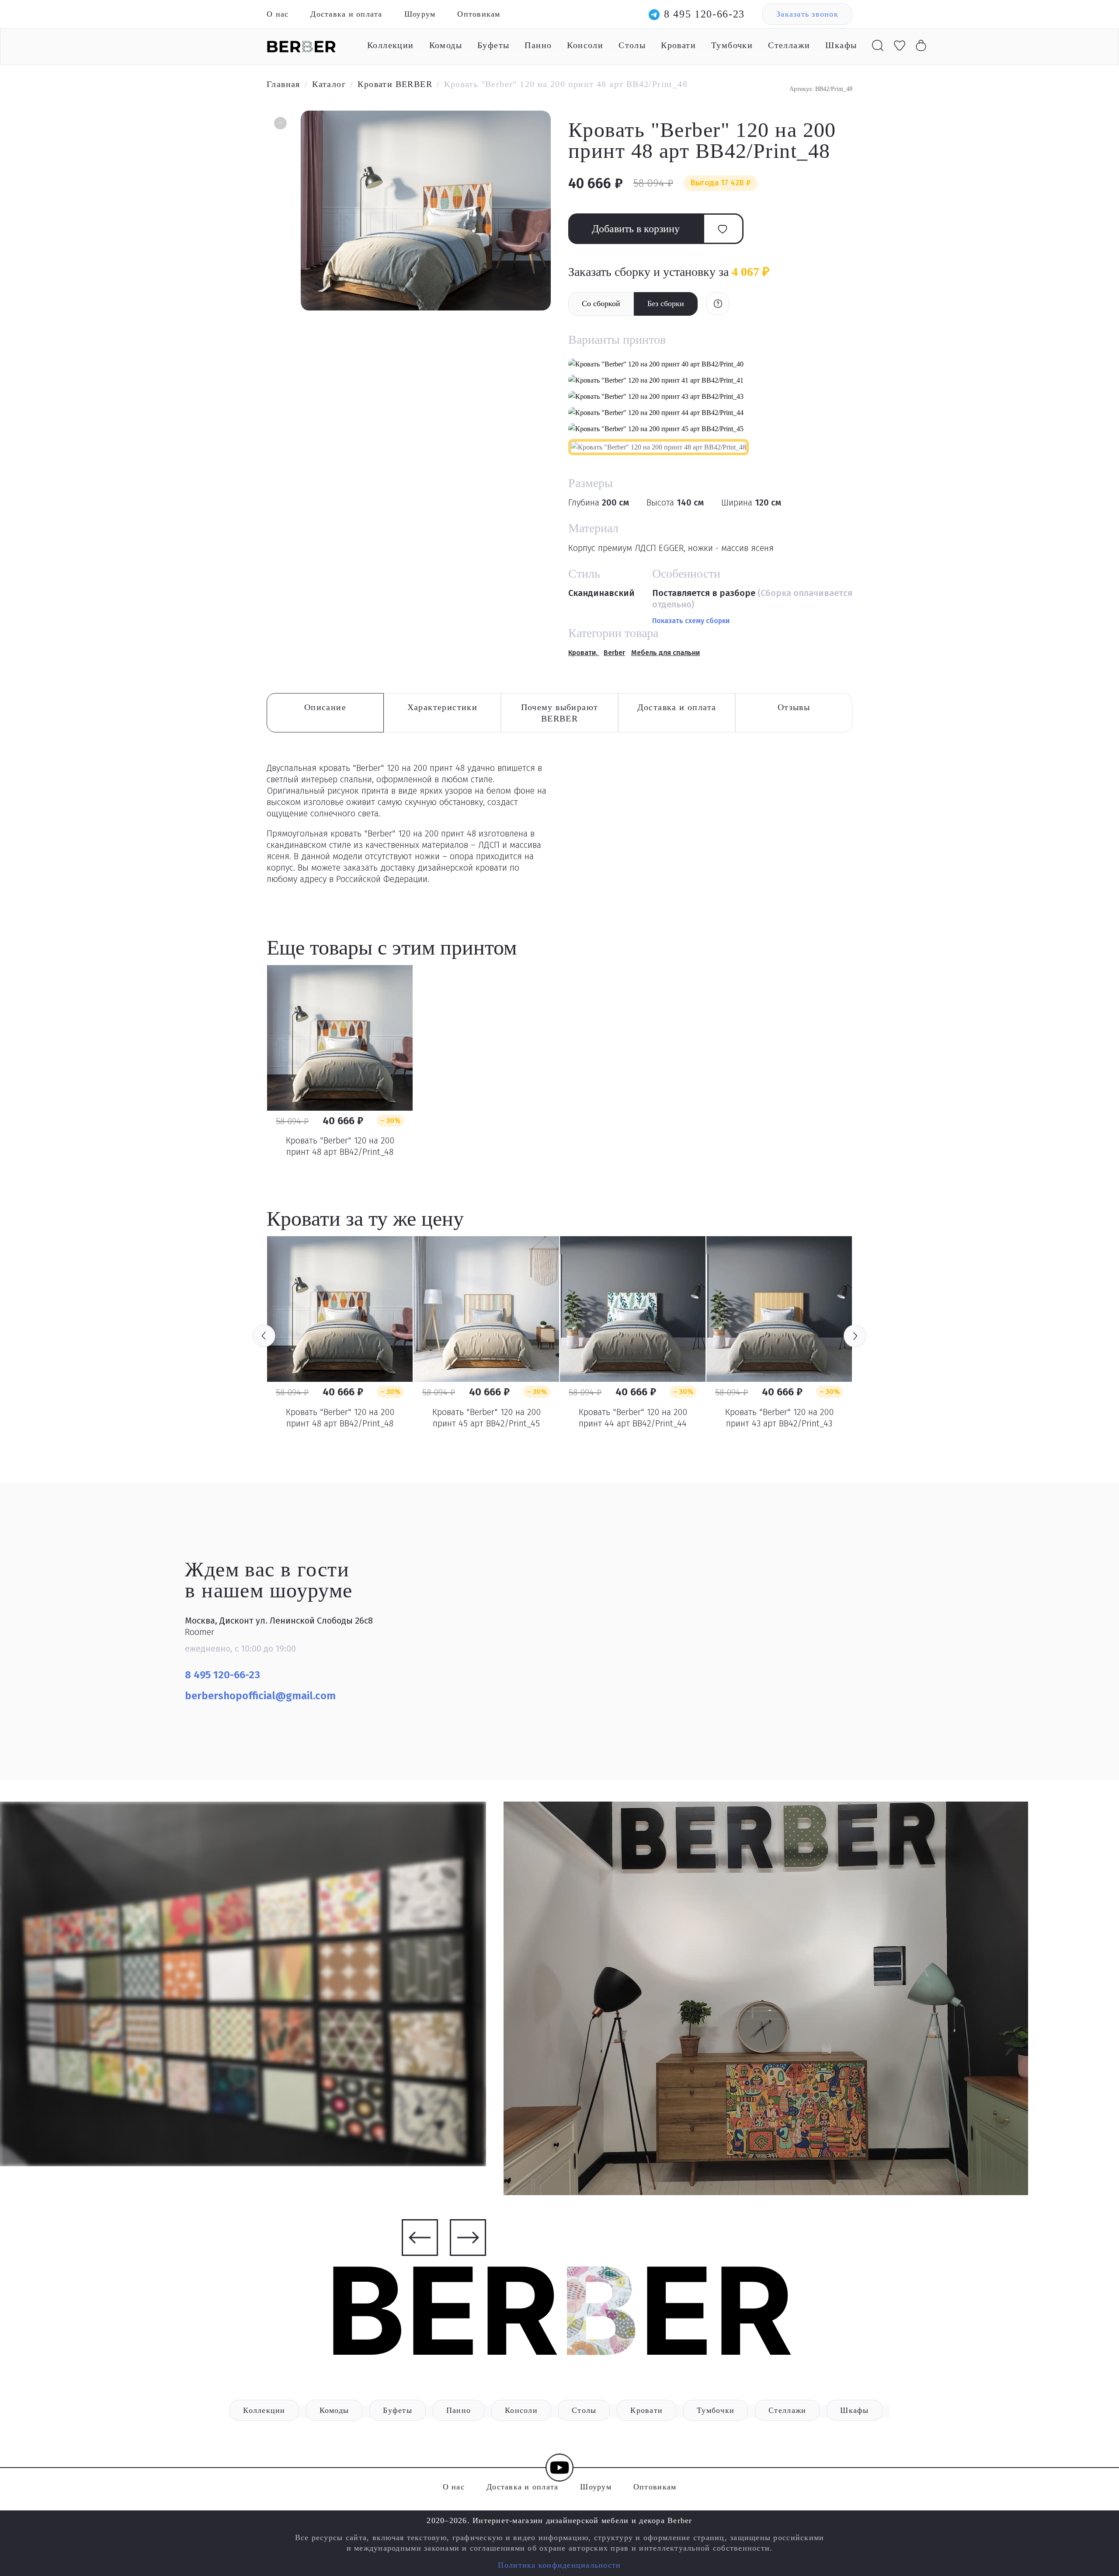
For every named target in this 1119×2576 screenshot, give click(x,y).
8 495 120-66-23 (704, 14)
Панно (538, 45)
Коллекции (391, 45)
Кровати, (584, 653)
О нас (278, 14)
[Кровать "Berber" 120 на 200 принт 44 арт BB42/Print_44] (633, 1309)
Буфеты (493, 45)
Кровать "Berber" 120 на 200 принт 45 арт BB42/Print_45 (487, 1418)
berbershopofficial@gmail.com (262, 1696)
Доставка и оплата (346, 14)
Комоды (446, 45)
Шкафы (841, 45)
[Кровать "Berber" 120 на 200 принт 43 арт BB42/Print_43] (779, 1309)
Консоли (585, 45)
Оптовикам (479, 14)
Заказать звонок (807, 14)
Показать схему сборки (691, 621)
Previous (264, 1336)
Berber (614, 653)
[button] (279, 124)
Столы (632, 45)
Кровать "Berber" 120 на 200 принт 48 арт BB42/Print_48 (340, 1146)
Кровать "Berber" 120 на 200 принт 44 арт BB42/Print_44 (633, 1418)
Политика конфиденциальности (559, 2565)
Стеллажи (789, 45)
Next (855, 1336)
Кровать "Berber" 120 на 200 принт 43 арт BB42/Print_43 (779, 1418)
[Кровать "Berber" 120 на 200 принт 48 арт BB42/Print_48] (340, 1038)
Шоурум (420, 14)
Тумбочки (732, 45)
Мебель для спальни (665, 653)
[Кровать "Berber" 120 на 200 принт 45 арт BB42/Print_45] (486, 1309)
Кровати (678, 45)
